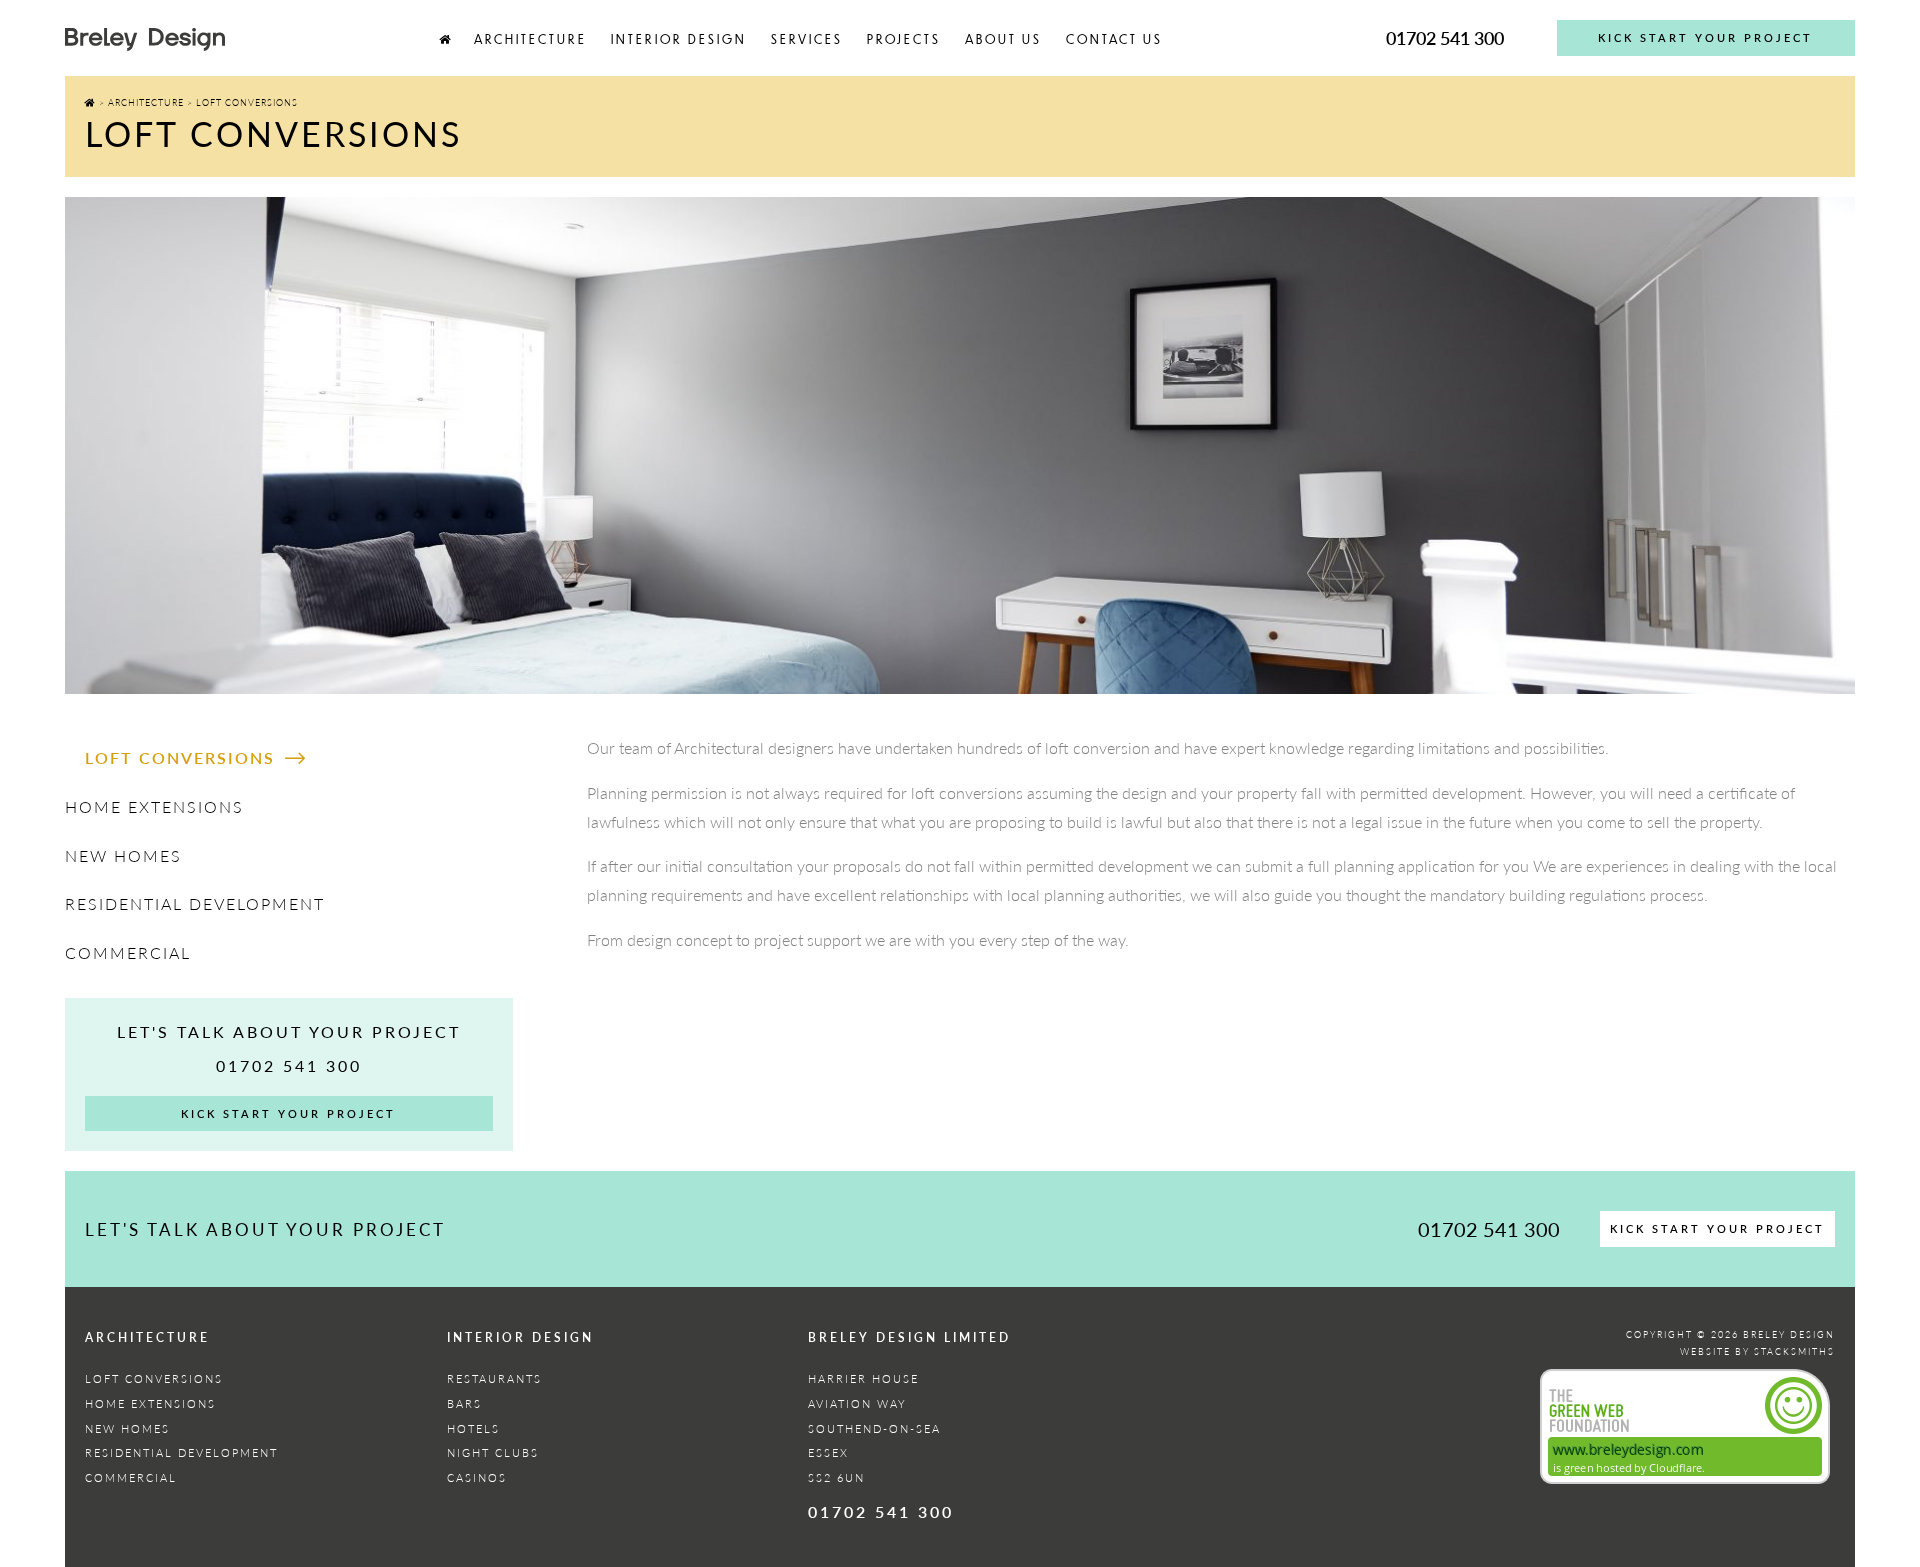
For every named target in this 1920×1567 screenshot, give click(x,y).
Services (807, 39)
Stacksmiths (1794, 1351)
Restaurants (494, 1378)
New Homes (123, 855)
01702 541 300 (1445, 37)
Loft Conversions (180, 757)
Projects (904, 39)
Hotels (473, 1428)
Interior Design (679, 39)
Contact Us (1114, 39)
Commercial (128, 952)
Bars (464, 1403)
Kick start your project (1705, 37)
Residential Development (195, 903)
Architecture (530, 39)
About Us (1003, 39)
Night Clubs (493, 1452)
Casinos (477, 1477)
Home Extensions (154, 806)
